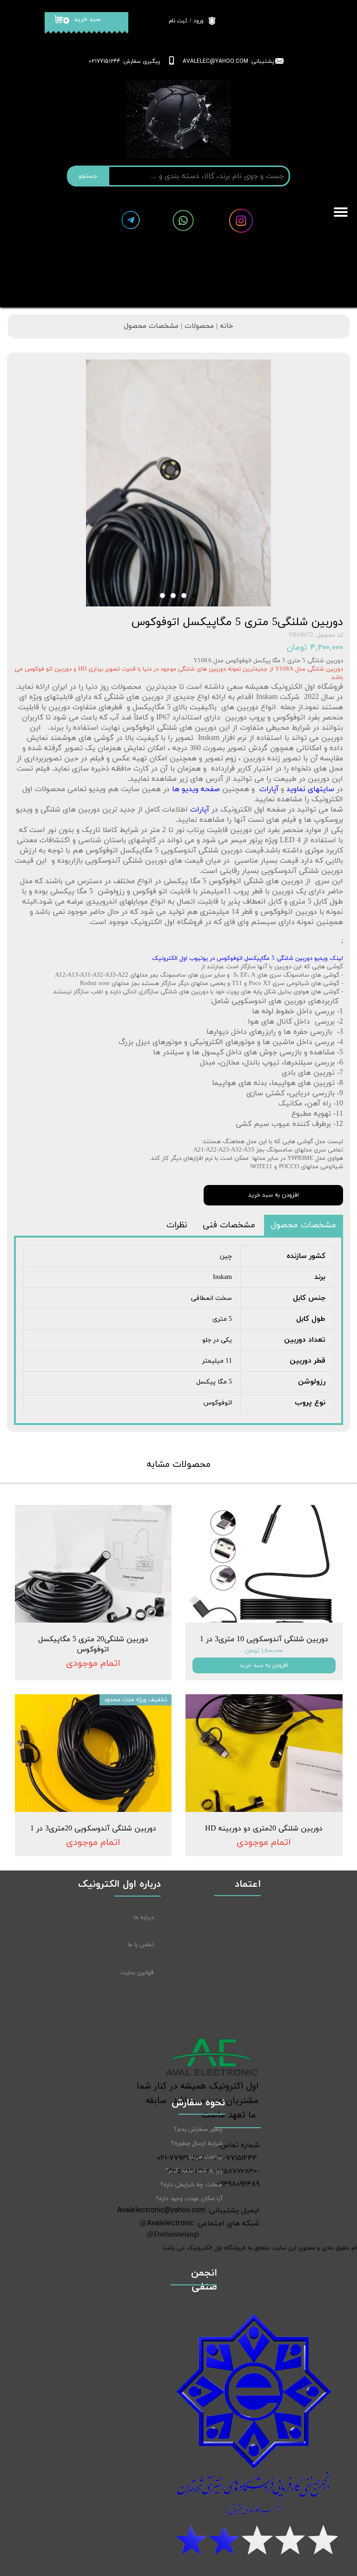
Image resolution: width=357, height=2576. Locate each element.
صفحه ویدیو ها (196, 789)
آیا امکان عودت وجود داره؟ (189, 2199)
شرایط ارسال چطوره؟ (197, 2143)
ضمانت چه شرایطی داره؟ (192, 2185)
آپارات (267, 789)
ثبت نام (178, 21)
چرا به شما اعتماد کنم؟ (194, 2171)
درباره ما (144, 1917)
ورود (198, 21)
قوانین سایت (137, 1973)
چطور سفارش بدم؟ (198, 2130)
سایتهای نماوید (310, 789)
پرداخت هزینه (205, 2157)
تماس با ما (141, 1945)
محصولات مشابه (178, 1464)
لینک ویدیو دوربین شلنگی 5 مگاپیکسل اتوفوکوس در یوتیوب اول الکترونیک (248, 959)
